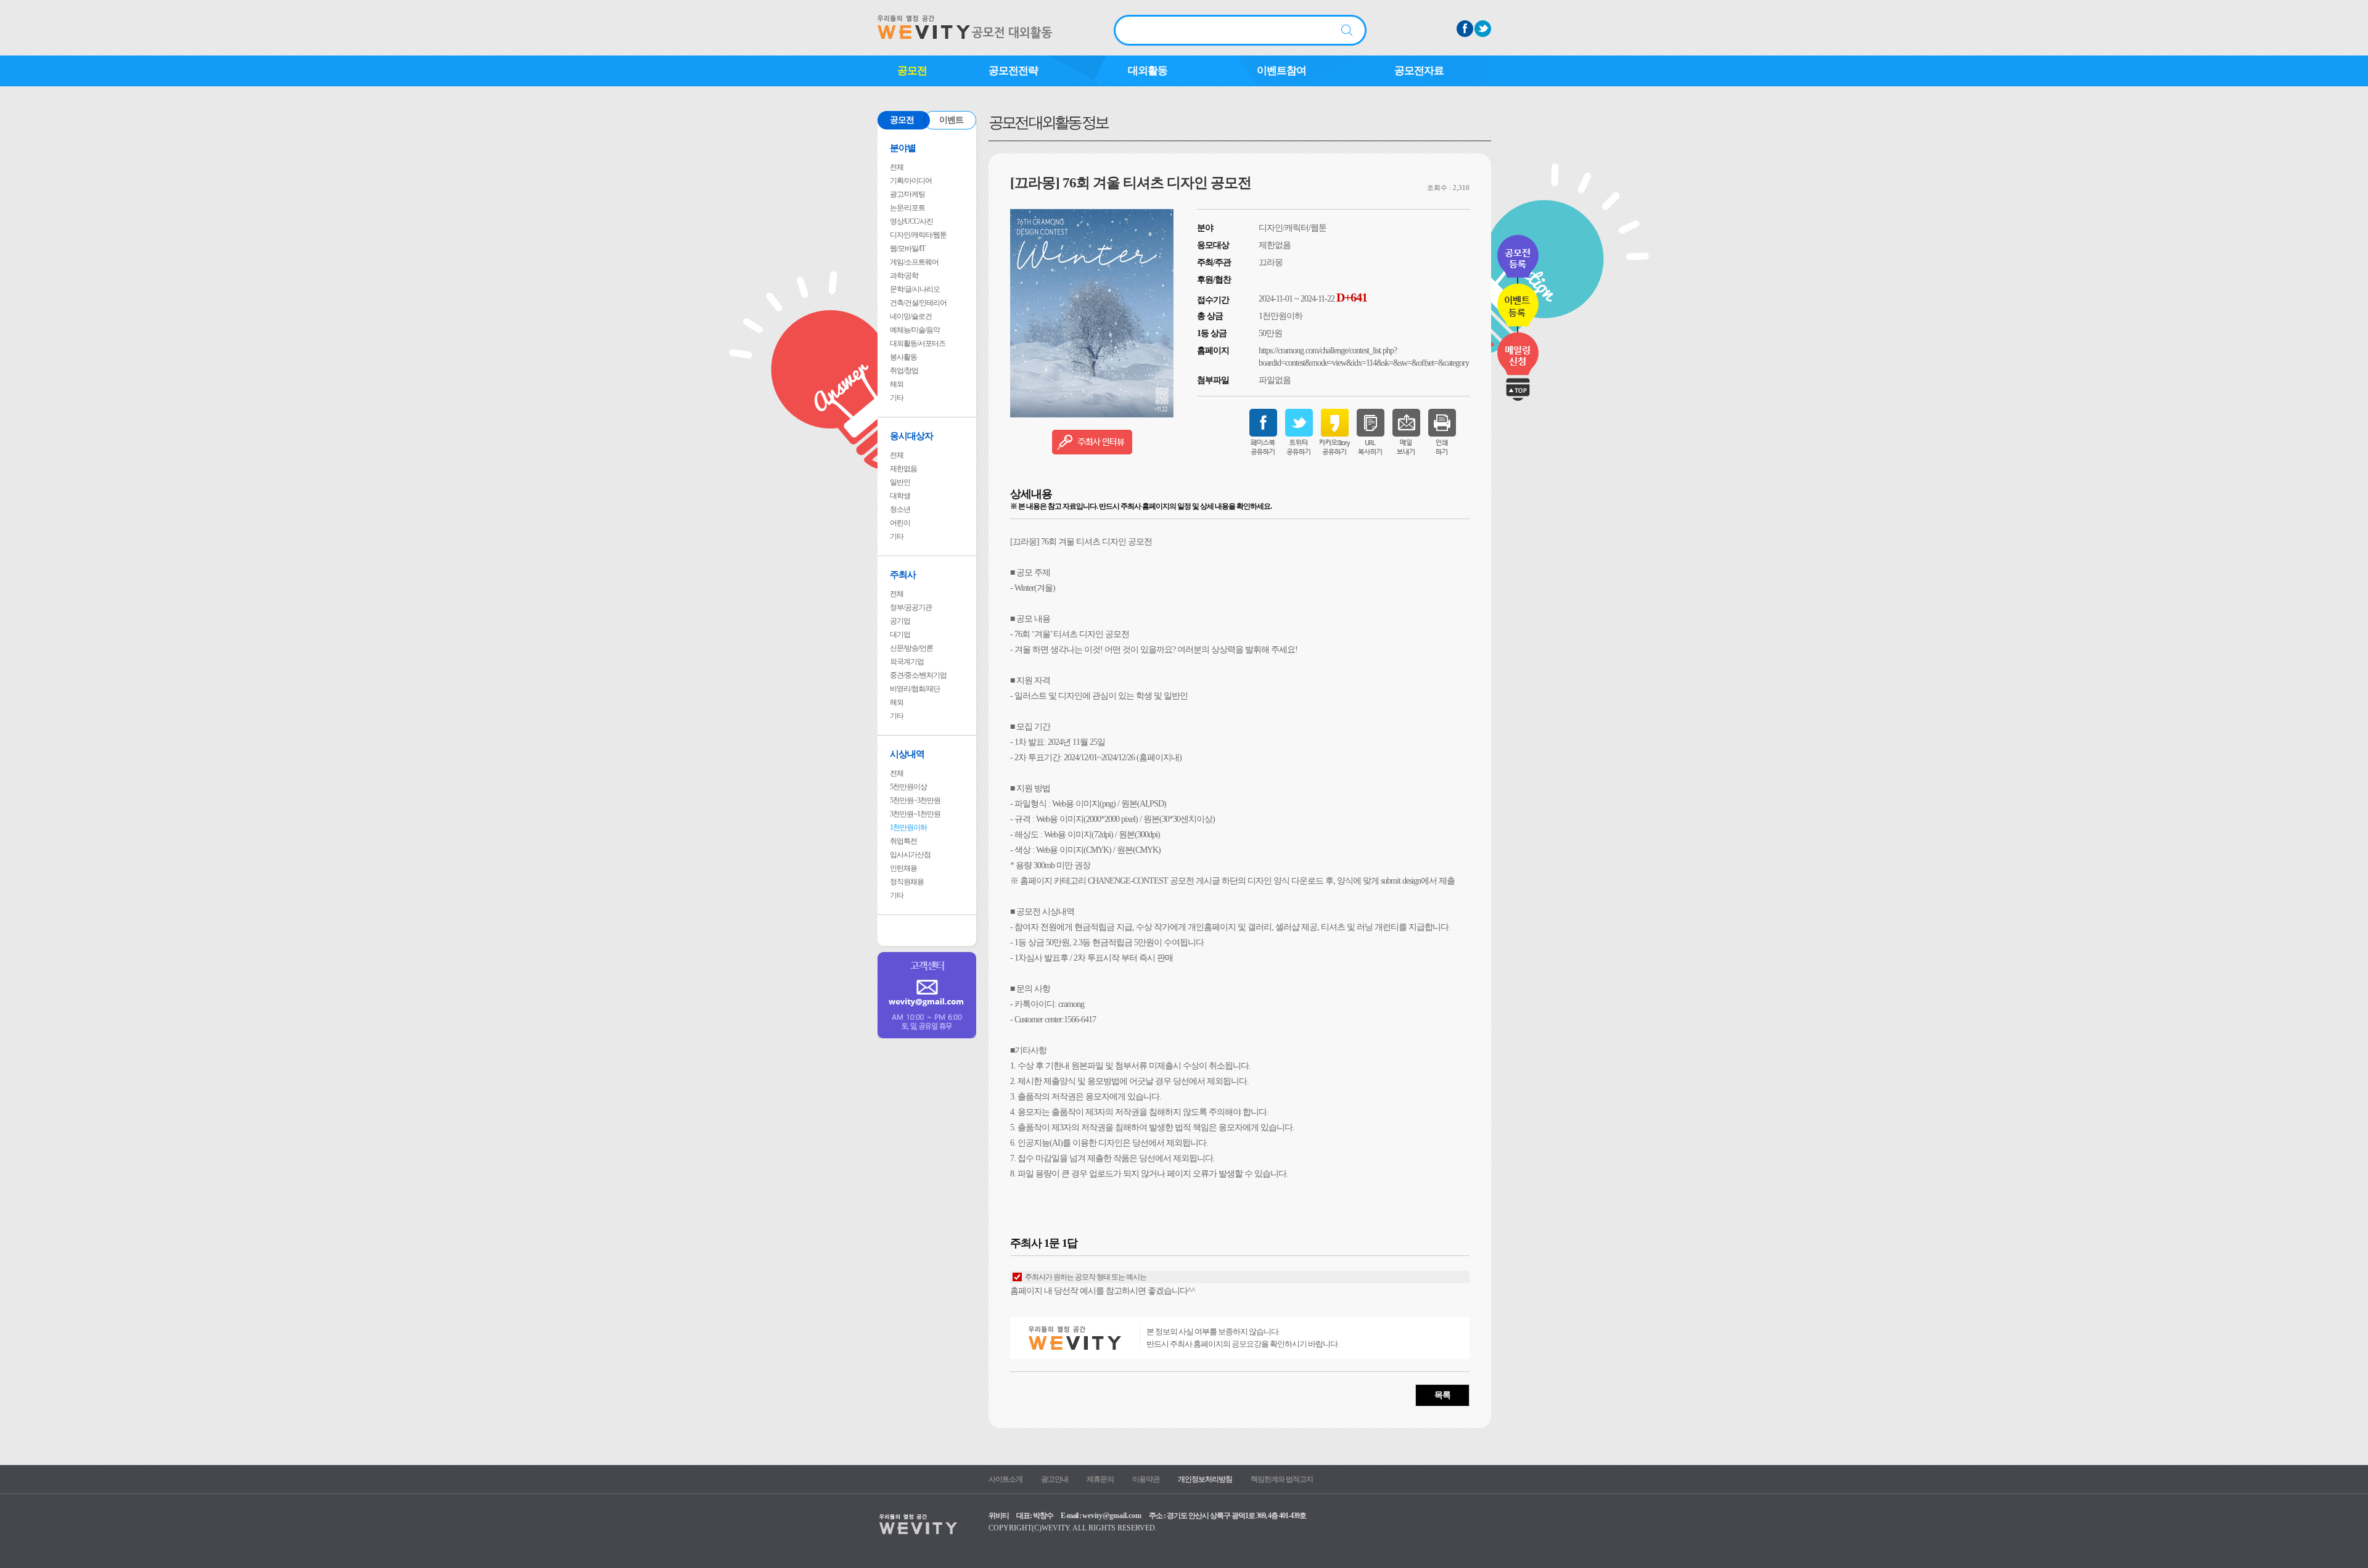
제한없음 (903, 469)
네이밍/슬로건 (911, 316)
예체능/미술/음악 (915, 330)
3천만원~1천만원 (915, 814)
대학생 (900, 496)
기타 (897, 398)
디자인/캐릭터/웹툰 (918, 235)
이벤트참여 (1281, 71)
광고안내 (1054, 1479)
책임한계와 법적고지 (1282, 1479)
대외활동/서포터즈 (918, 343)
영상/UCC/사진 (911, 221)
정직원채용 (907, 882)
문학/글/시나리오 (915, 289)
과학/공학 (904, 276)
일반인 (900, 482)
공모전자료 (1419, 71)
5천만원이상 (908, 787)
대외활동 (1148, 71)
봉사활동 (903, 357)
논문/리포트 (907, 208)
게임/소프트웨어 (914, 262)
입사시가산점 (910, 855)
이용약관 (1146, 1479)
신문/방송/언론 (911, 648)
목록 (1442, 1395)
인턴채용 (903, 868)
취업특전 (903, 841)
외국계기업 (907, 662)
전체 (897, 167)
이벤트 (951, 120)
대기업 (900, 634)
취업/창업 (904, 371)
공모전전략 (1013, 71)
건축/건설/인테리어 (918, 303)
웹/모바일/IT (907, 248)
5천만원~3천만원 (915, 800)
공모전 (912, 71)
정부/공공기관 (911, 607)
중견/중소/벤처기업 (918, 675)
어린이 (900, 523)
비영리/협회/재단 (915, 689)
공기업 (900, 621)
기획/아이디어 (911, 181)
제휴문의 (1100, 1479)
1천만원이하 (908, 827)
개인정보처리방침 (1205, 1479)
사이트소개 (1005, 1479)
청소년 (900, 509)
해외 (897, 384)
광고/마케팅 (907, 194)
